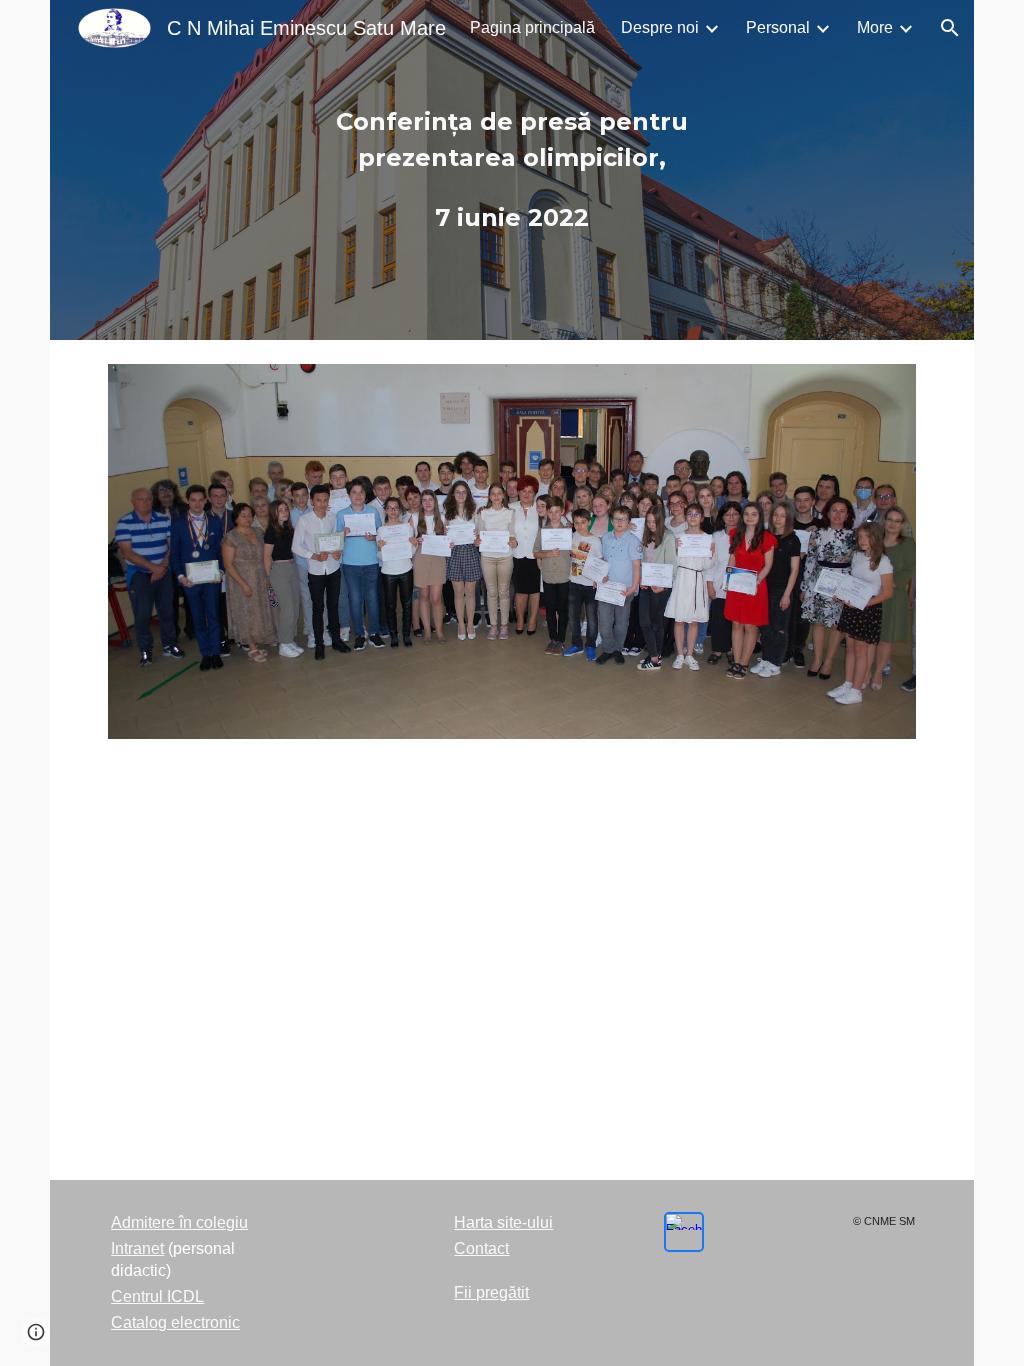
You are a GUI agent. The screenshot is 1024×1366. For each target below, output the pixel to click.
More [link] (875, 27)
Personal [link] (778, 27)
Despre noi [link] (660, 27)
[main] (511, 170)
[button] (950, 28)
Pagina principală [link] (532, 27)
